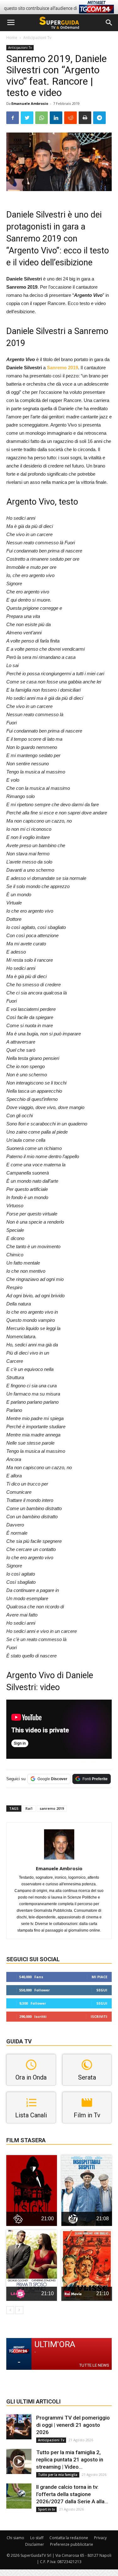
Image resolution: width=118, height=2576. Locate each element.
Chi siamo (15, 2538)
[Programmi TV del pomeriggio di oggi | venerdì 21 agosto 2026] (19, 2427)
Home (12, 38)
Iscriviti (99, 2016)
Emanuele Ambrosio (30, 103)
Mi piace (99, 1977)
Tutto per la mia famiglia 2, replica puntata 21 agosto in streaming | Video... (70, 2460)
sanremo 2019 (52, 1808)
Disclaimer (35, 2544)
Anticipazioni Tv (37, 38)
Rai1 (29, 1808)
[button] (109, 23)
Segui (102, 1990)
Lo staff (37, 2538)
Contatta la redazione (69, 2538)
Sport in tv (46, 2509)
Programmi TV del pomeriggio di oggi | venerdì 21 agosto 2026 (73, 2425)
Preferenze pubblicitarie (72, 2544)
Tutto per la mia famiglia (58, 2475)
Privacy (100, 2538)
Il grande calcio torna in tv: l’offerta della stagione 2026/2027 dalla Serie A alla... (72, 2494)
